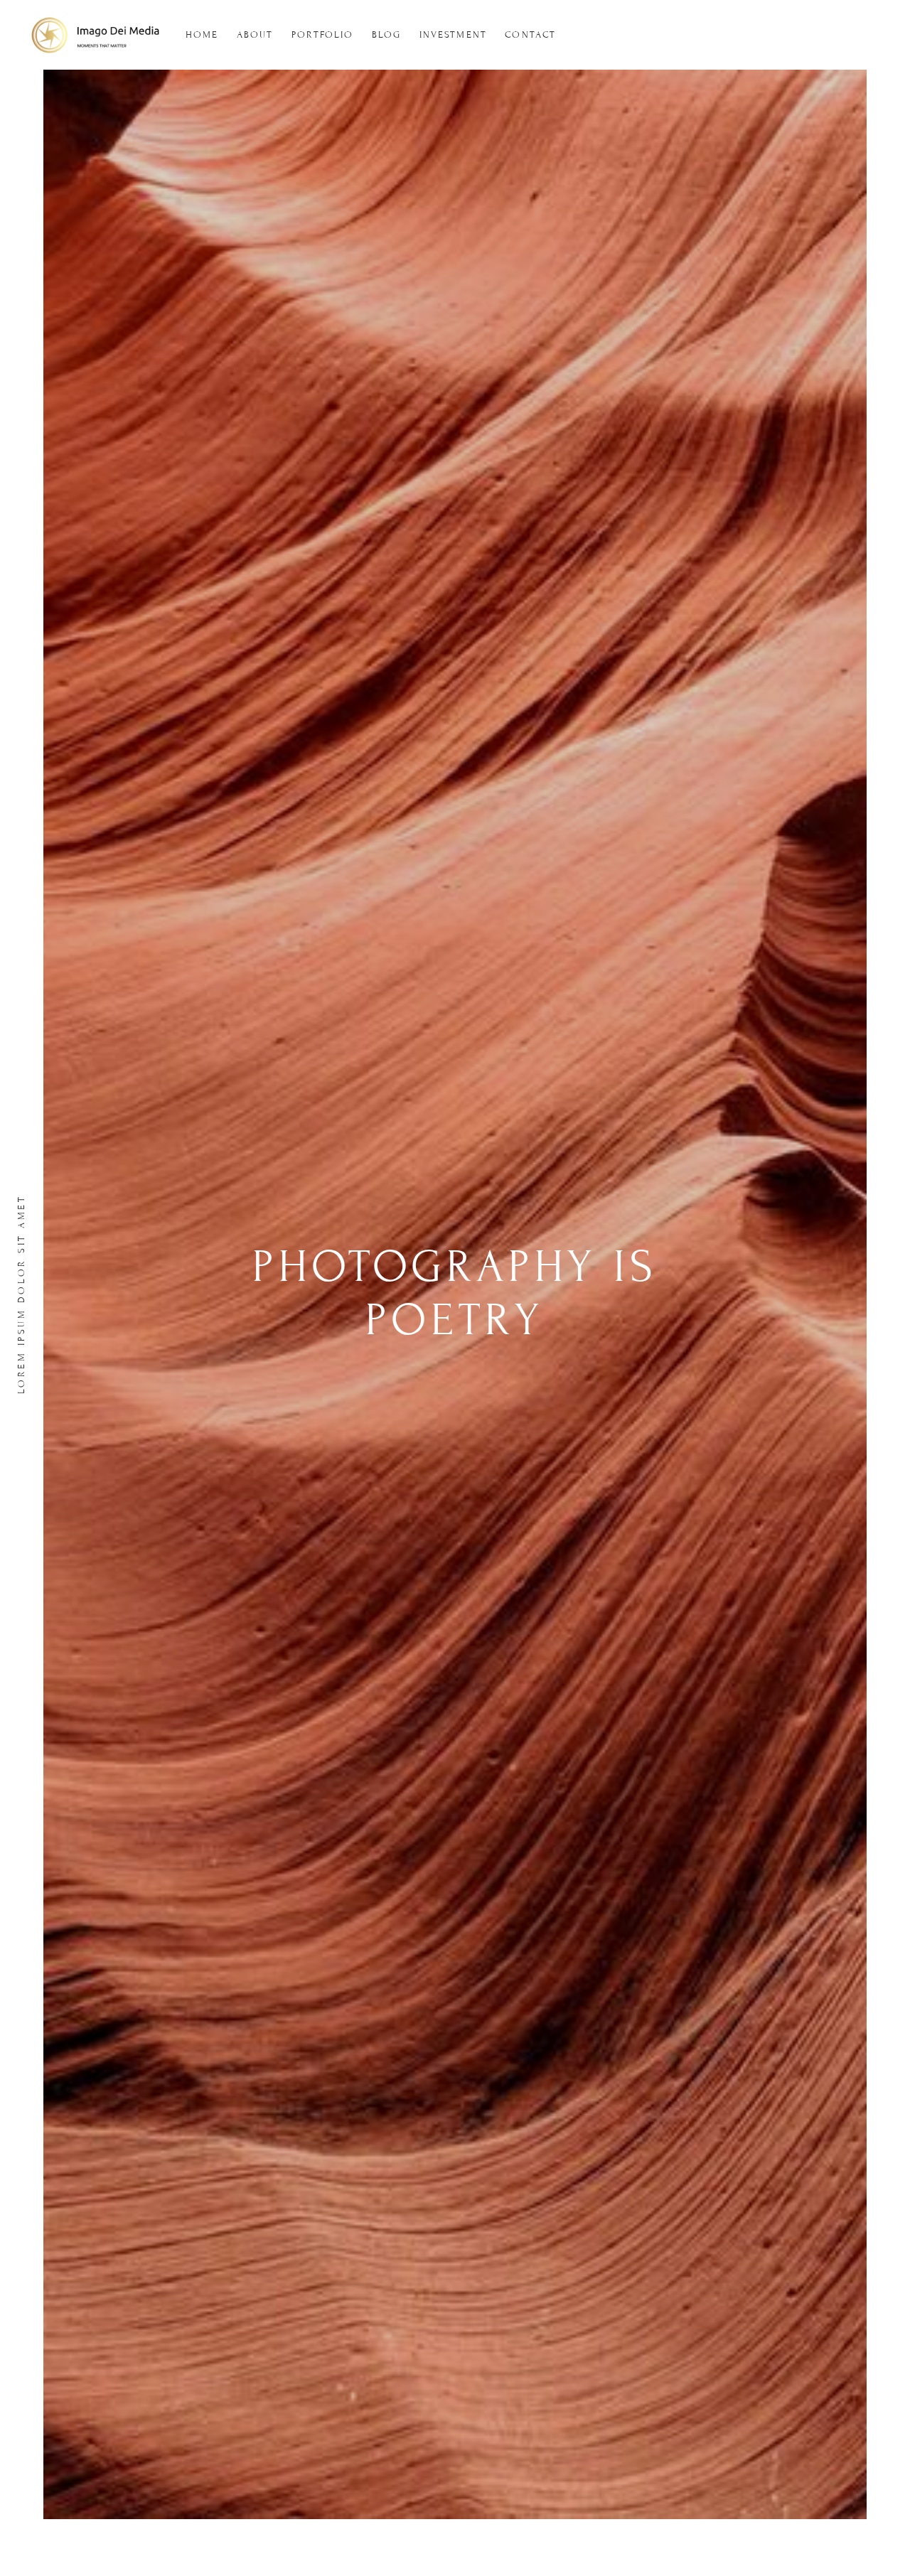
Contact (530, 35)
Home (202, 35)
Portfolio (323, 35)
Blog (386, 35)
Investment (453, 35)
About (255, 35)
